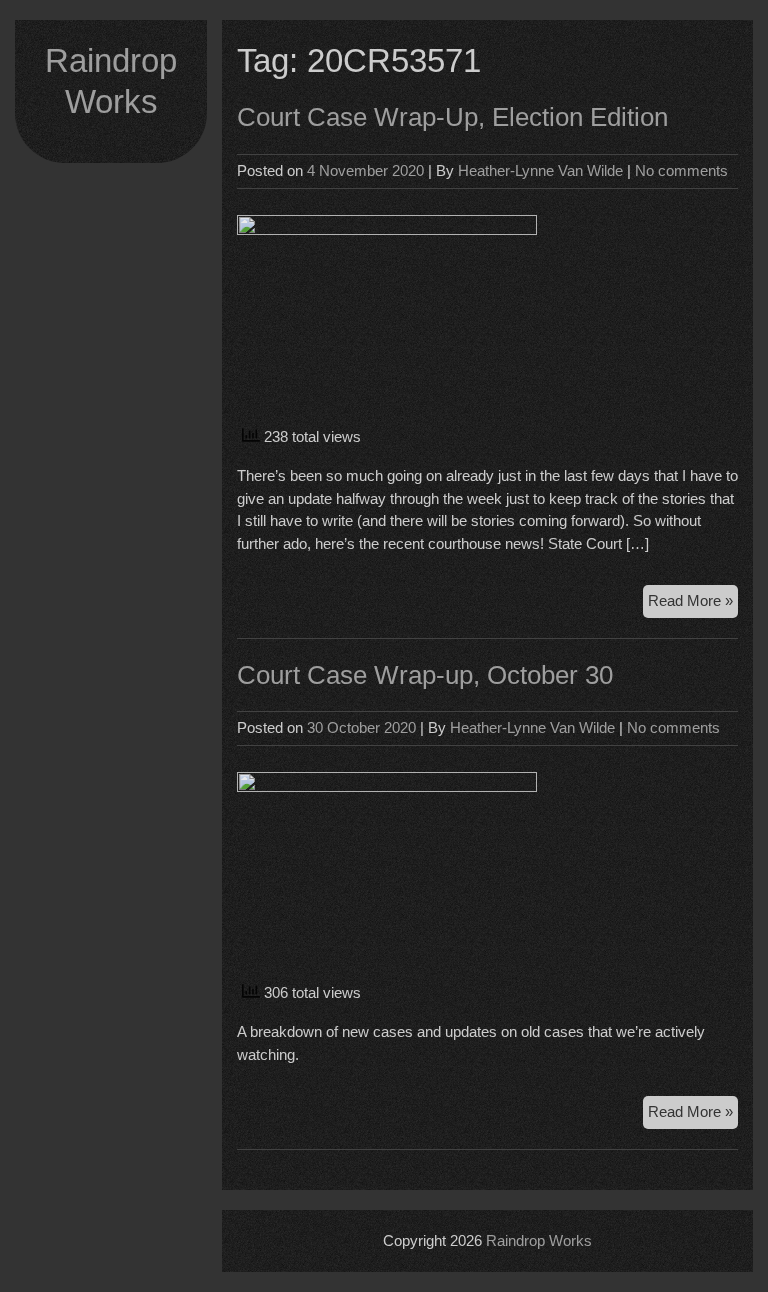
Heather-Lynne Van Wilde (540, 170)
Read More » (693, 604)
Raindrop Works (539, 1240)
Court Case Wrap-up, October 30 (425, 675)
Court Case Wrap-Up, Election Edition (452, 117)
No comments (681, 170)
